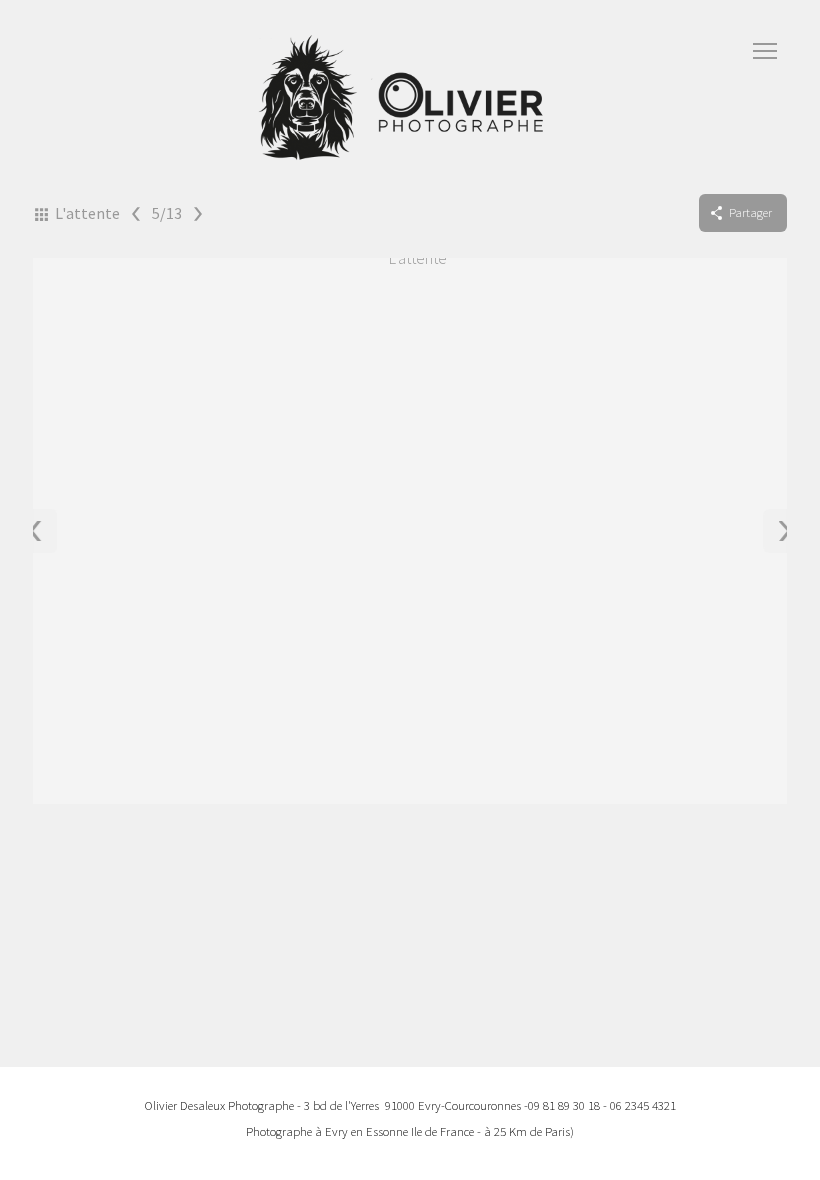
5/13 (167, 213)
